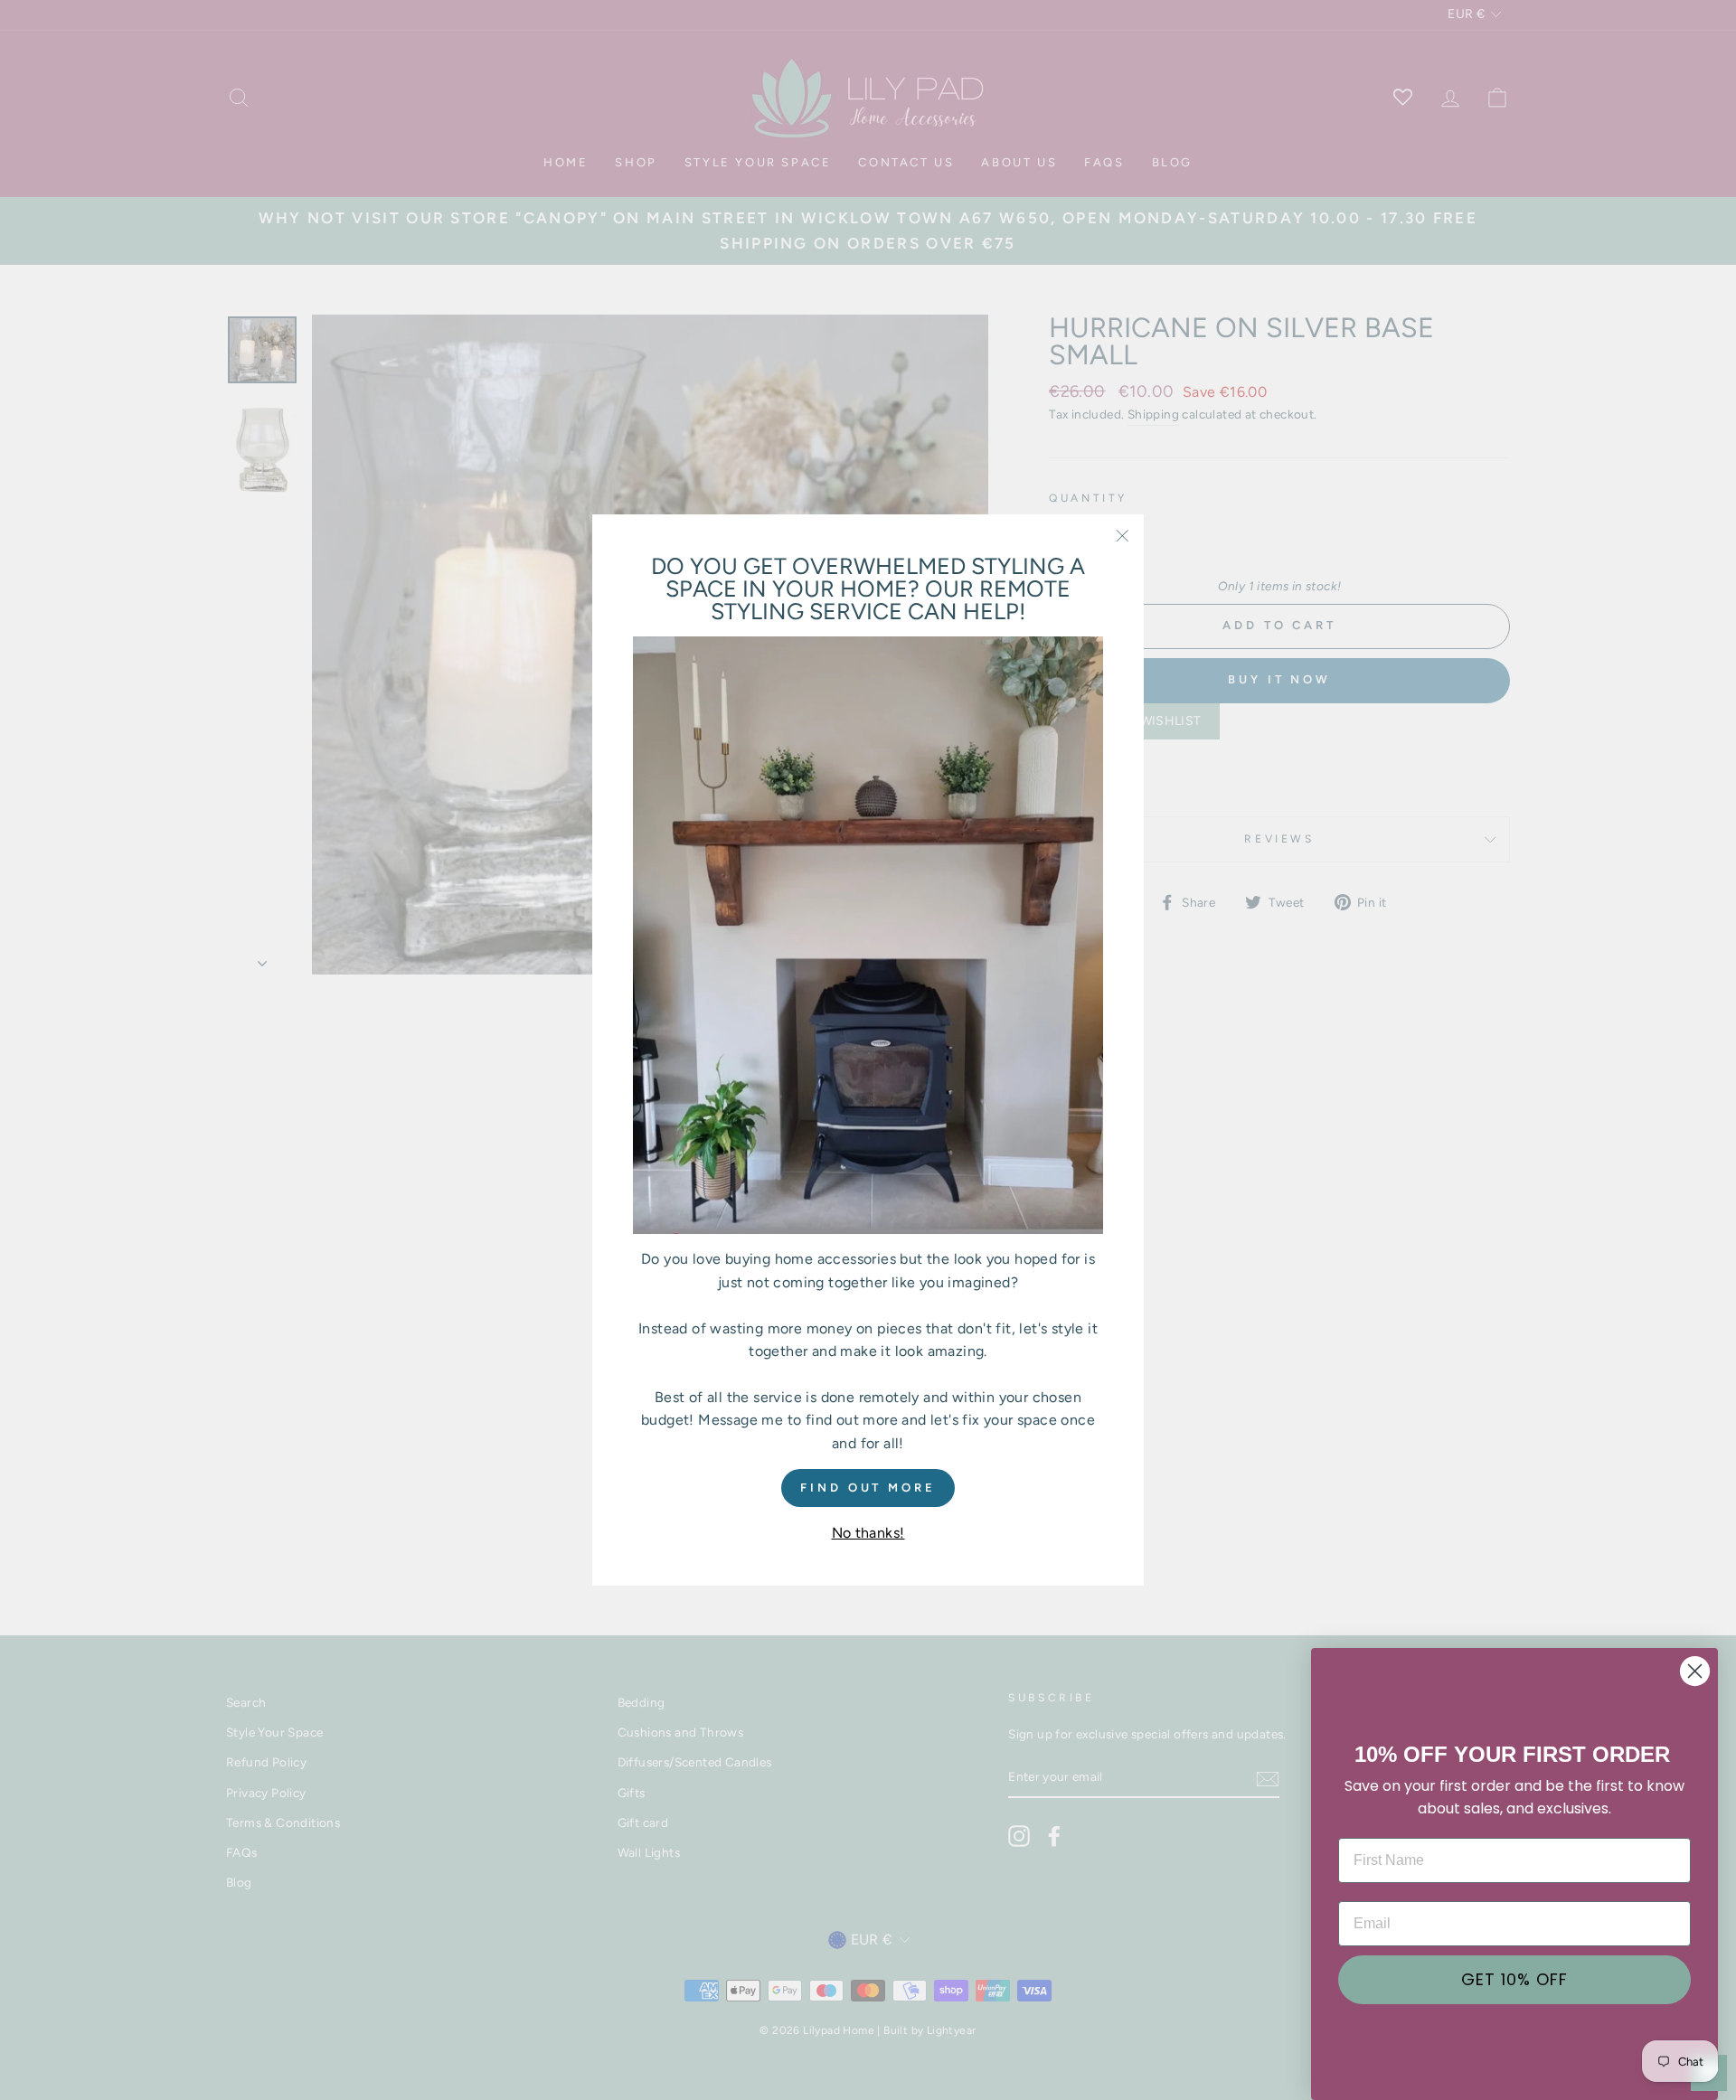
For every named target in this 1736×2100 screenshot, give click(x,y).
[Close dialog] (1695, 1671)
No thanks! (868, 1533)
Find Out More (868, 1487)
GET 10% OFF (1514, 1979)
